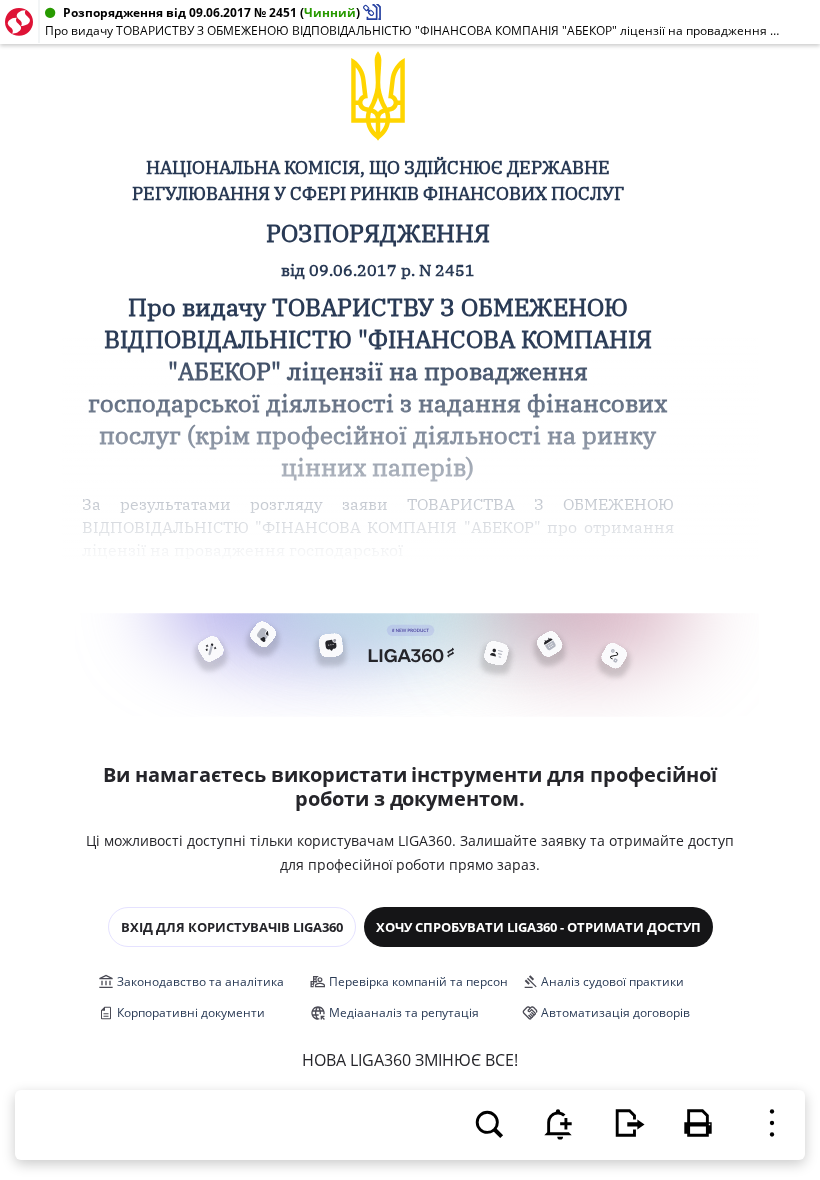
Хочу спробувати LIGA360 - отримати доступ (538, 927)
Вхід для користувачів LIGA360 (232, 927)
